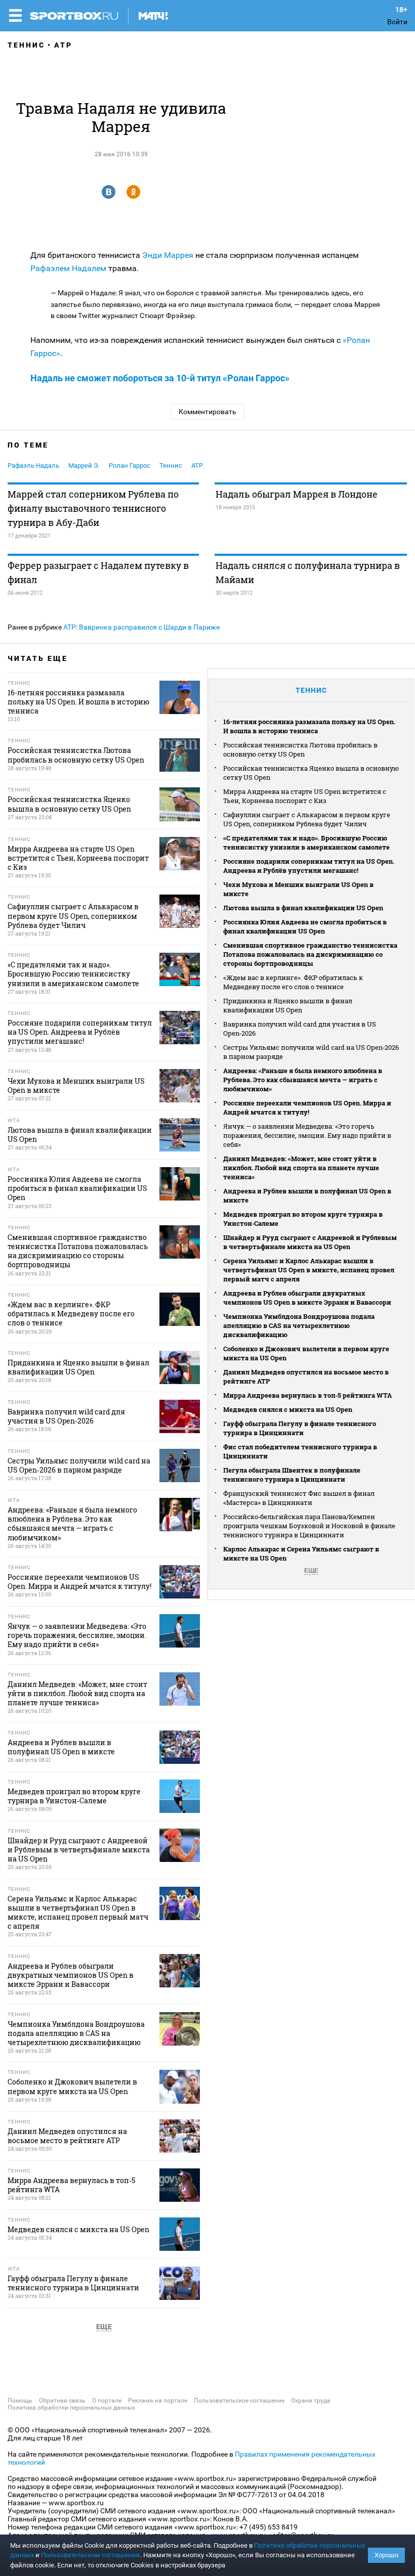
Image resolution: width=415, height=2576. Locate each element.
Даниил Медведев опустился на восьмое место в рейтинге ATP (306, 1376)
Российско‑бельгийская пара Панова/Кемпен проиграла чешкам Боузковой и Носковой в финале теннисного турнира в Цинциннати (309, 1526)
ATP (63, 45)
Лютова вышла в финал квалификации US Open (303, 908)
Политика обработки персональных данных (71, 2408)
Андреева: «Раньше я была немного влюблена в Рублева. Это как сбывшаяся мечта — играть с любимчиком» (303, 1080)
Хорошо (386, 2555)
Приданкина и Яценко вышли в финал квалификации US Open (288, 1005)
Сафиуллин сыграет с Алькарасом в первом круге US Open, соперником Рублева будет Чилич (307, 819)
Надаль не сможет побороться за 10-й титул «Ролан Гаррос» (160, 378)
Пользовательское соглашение (239, 2401)
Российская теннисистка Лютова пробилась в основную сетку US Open (300, 749)
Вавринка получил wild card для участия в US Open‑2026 (300, 1029)
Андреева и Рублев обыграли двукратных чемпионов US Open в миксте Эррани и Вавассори (307, 1298)
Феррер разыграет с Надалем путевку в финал (98, 572)
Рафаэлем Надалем (68, 268)
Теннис (26, 45)
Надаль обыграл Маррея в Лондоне (297, 494)
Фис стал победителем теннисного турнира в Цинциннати (300, 1451)
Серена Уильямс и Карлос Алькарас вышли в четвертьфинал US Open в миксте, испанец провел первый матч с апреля (309, 1270)
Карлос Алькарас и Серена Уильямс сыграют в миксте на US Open (301, 1553)
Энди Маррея (168, 255)
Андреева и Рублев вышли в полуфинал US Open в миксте (307, 1195)
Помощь (20, 2401)
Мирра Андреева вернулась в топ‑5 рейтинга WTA (307, 1395)
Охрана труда (311, 2401)
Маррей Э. (84, 465)
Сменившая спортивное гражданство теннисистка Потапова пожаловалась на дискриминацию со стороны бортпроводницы (310, 954)
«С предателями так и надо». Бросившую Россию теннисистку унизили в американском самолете (306, 842)
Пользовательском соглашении (91, 2555)
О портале (107, 2401)
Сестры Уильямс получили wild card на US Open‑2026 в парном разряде (311, 1052)
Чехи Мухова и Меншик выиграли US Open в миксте (298, 889)
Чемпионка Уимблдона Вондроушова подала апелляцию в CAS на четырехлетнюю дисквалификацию (299, 1325)
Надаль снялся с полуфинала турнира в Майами (308, 572)
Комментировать (207, 412)
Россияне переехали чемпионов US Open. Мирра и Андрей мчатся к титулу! (307, 1107)
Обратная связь (62, 2401)
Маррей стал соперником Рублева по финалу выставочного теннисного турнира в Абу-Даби (93, 508)
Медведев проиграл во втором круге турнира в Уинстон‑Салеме (303, 1219)
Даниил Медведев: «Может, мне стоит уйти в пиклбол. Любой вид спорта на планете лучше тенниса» (301, 1168)
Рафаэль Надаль (33, 465)
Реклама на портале (158, 2401)
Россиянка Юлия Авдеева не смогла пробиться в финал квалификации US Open (305, 926)
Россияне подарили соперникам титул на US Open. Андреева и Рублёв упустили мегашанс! (309, 866)
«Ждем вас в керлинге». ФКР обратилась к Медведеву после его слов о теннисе (293, 982)
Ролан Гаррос (130, 465)
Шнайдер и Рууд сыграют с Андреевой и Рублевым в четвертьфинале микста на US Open (310, 1242)
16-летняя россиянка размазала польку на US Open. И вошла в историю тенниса (309, 726)
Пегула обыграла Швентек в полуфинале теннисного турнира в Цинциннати (292, 1475)
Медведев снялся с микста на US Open (288, 1409)
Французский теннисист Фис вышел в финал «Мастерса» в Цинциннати (299, 1498)
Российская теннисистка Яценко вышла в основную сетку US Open (311, 773)
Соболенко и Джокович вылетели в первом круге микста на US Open (306, 1353)
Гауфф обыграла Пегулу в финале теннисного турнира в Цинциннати (300, 1428)
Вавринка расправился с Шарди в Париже (149, 627)
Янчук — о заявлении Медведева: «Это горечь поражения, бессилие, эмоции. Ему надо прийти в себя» (307, 1135)
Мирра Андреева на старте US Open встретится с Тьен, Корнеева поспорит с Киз (305, 796)
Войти (397, 22)
